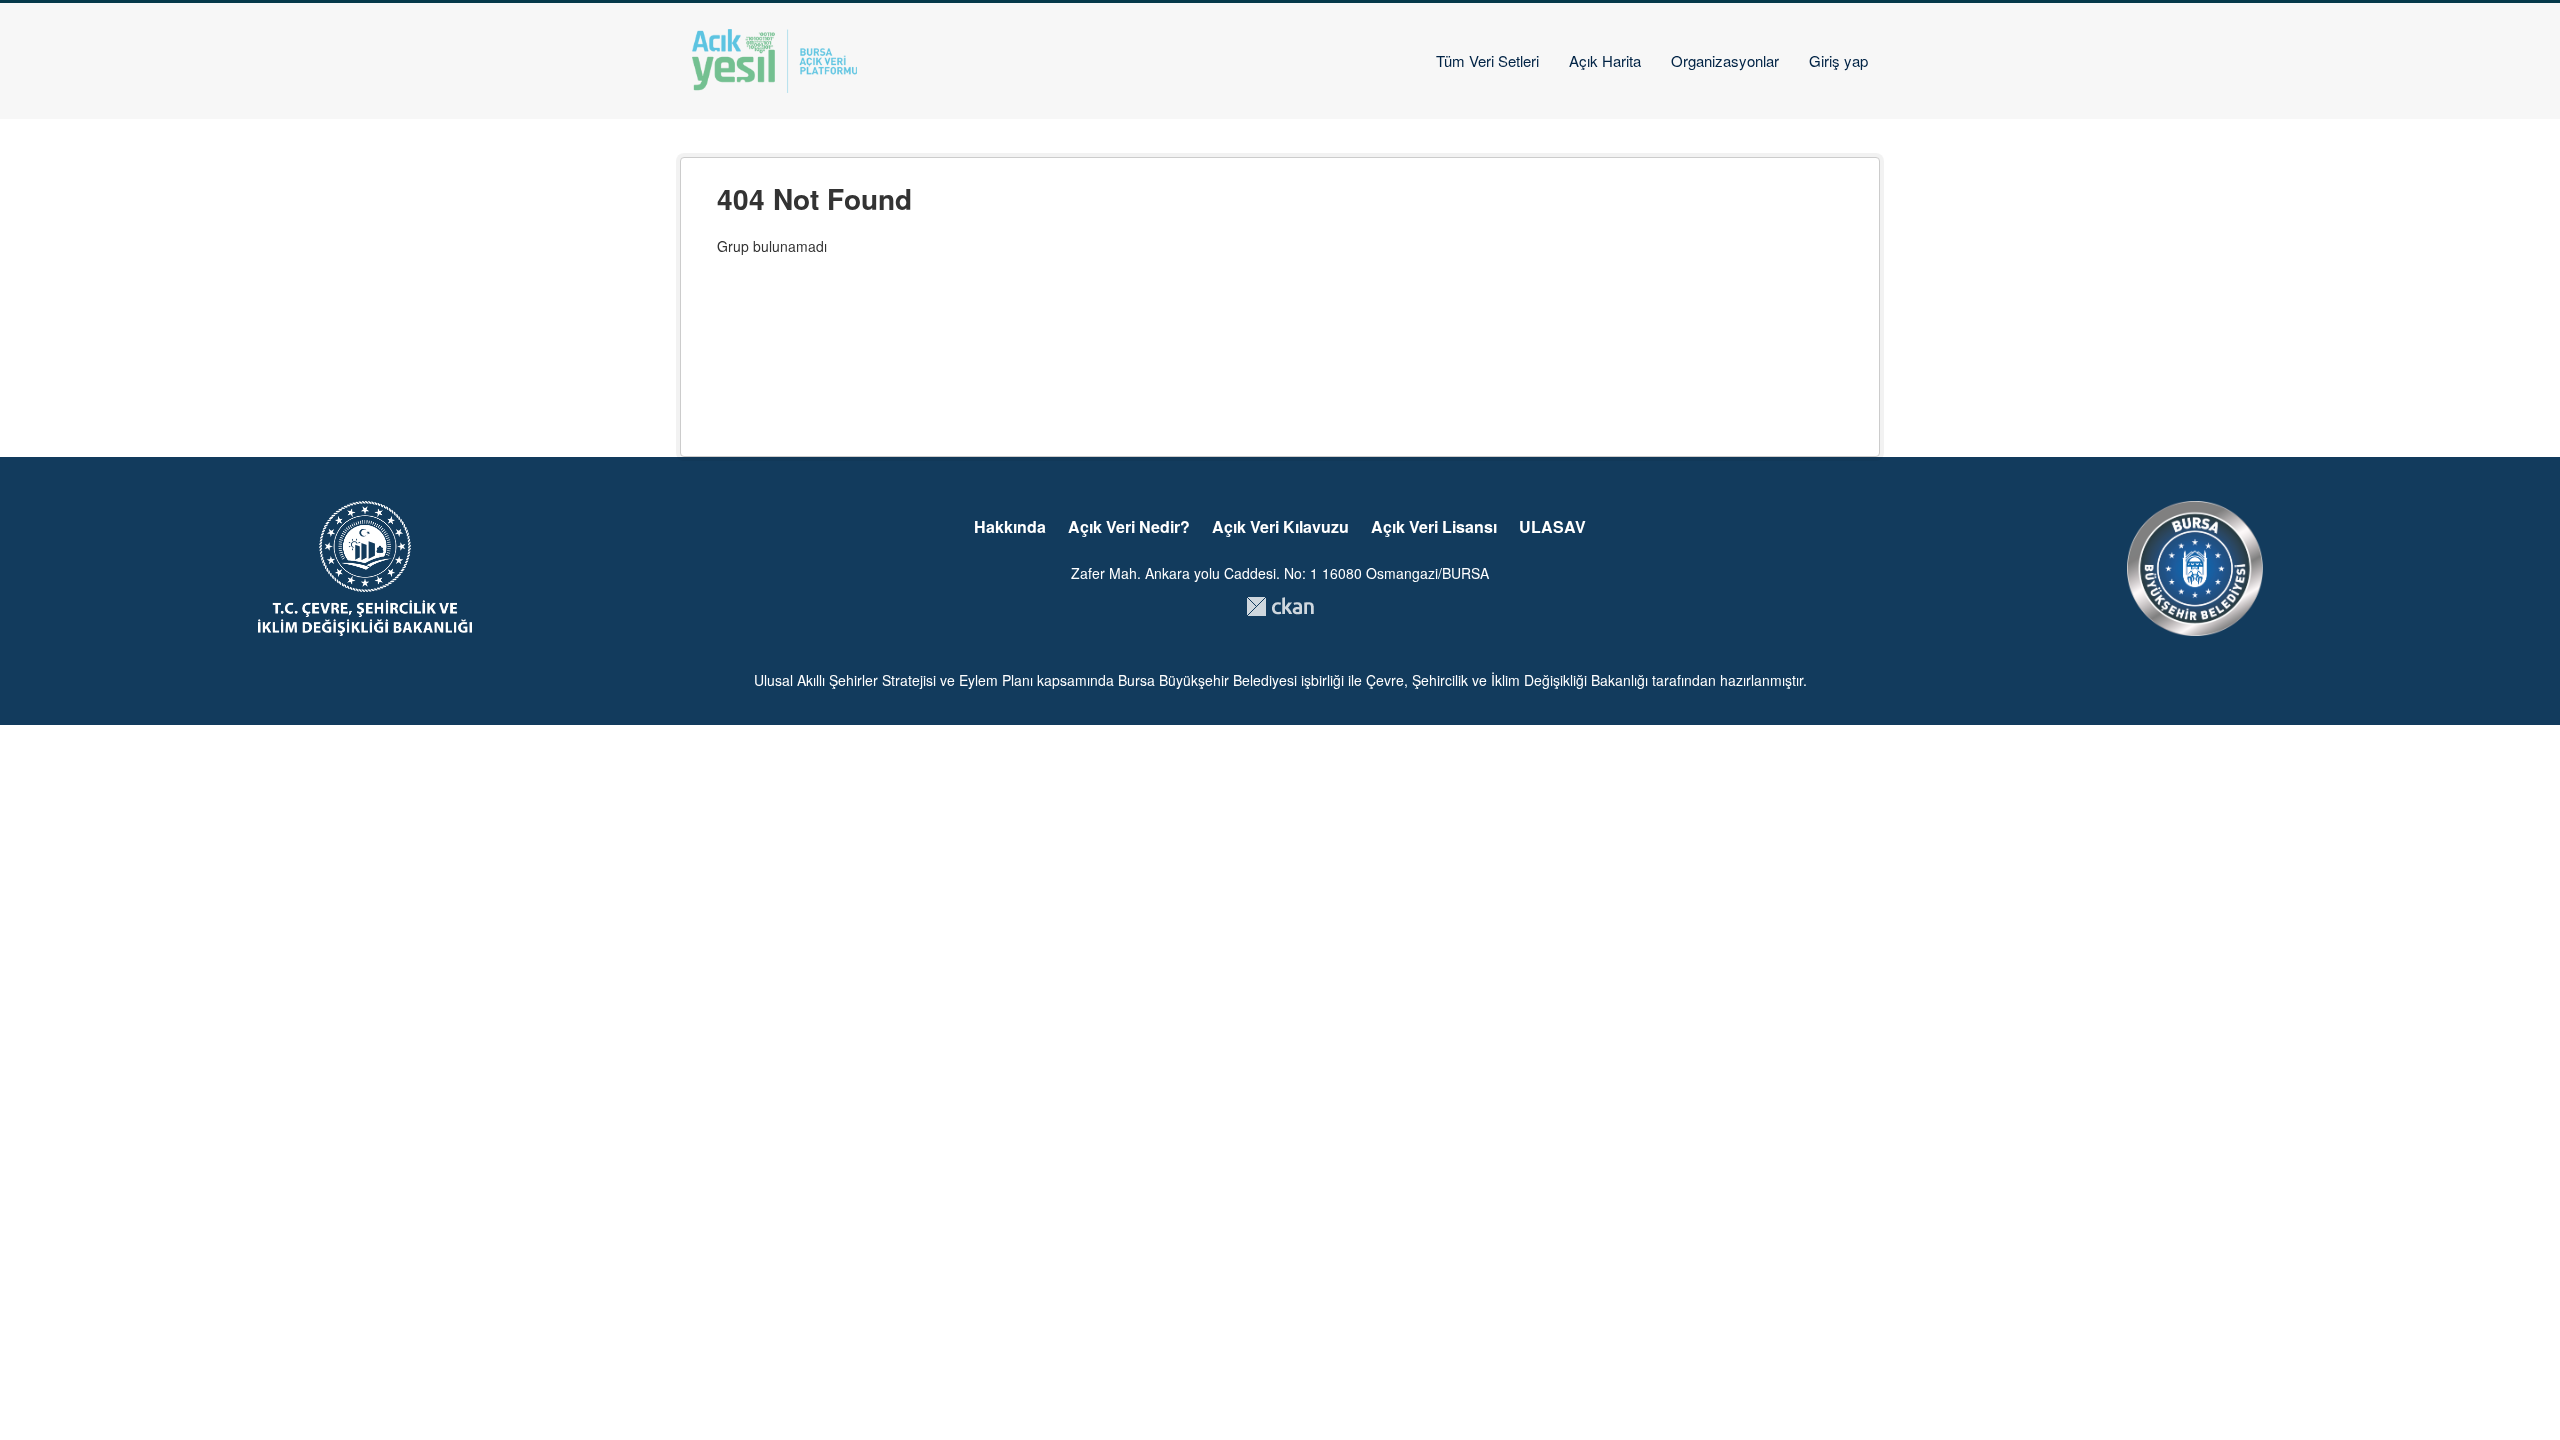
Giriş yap (1838, 60)
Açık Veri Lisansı (1434, 526)
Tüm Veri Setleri (1487, 60)
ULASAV (1552, 526)
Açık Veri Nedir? (1129, 526)
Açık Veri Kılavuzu (1280, 526)
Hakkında (1010, 526)
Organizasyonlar (1725, 60)
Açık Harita (1605, 60)
